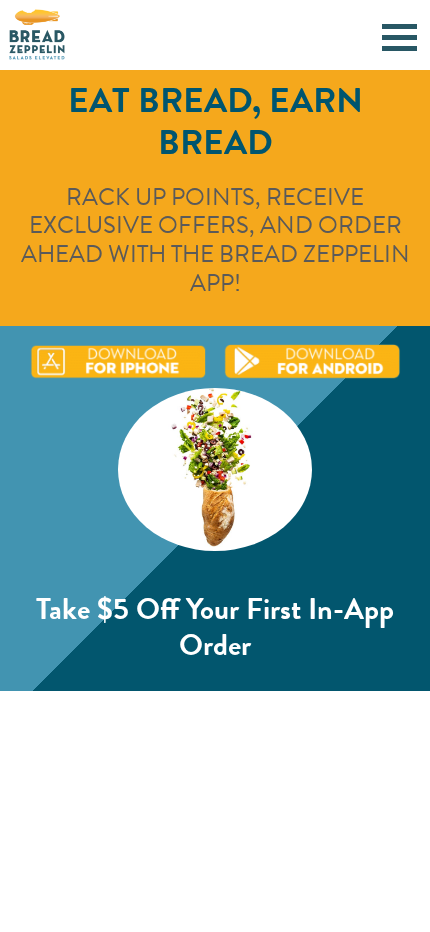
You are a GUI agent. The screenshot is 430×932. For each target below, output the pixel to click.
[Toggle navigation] (399, 34)
